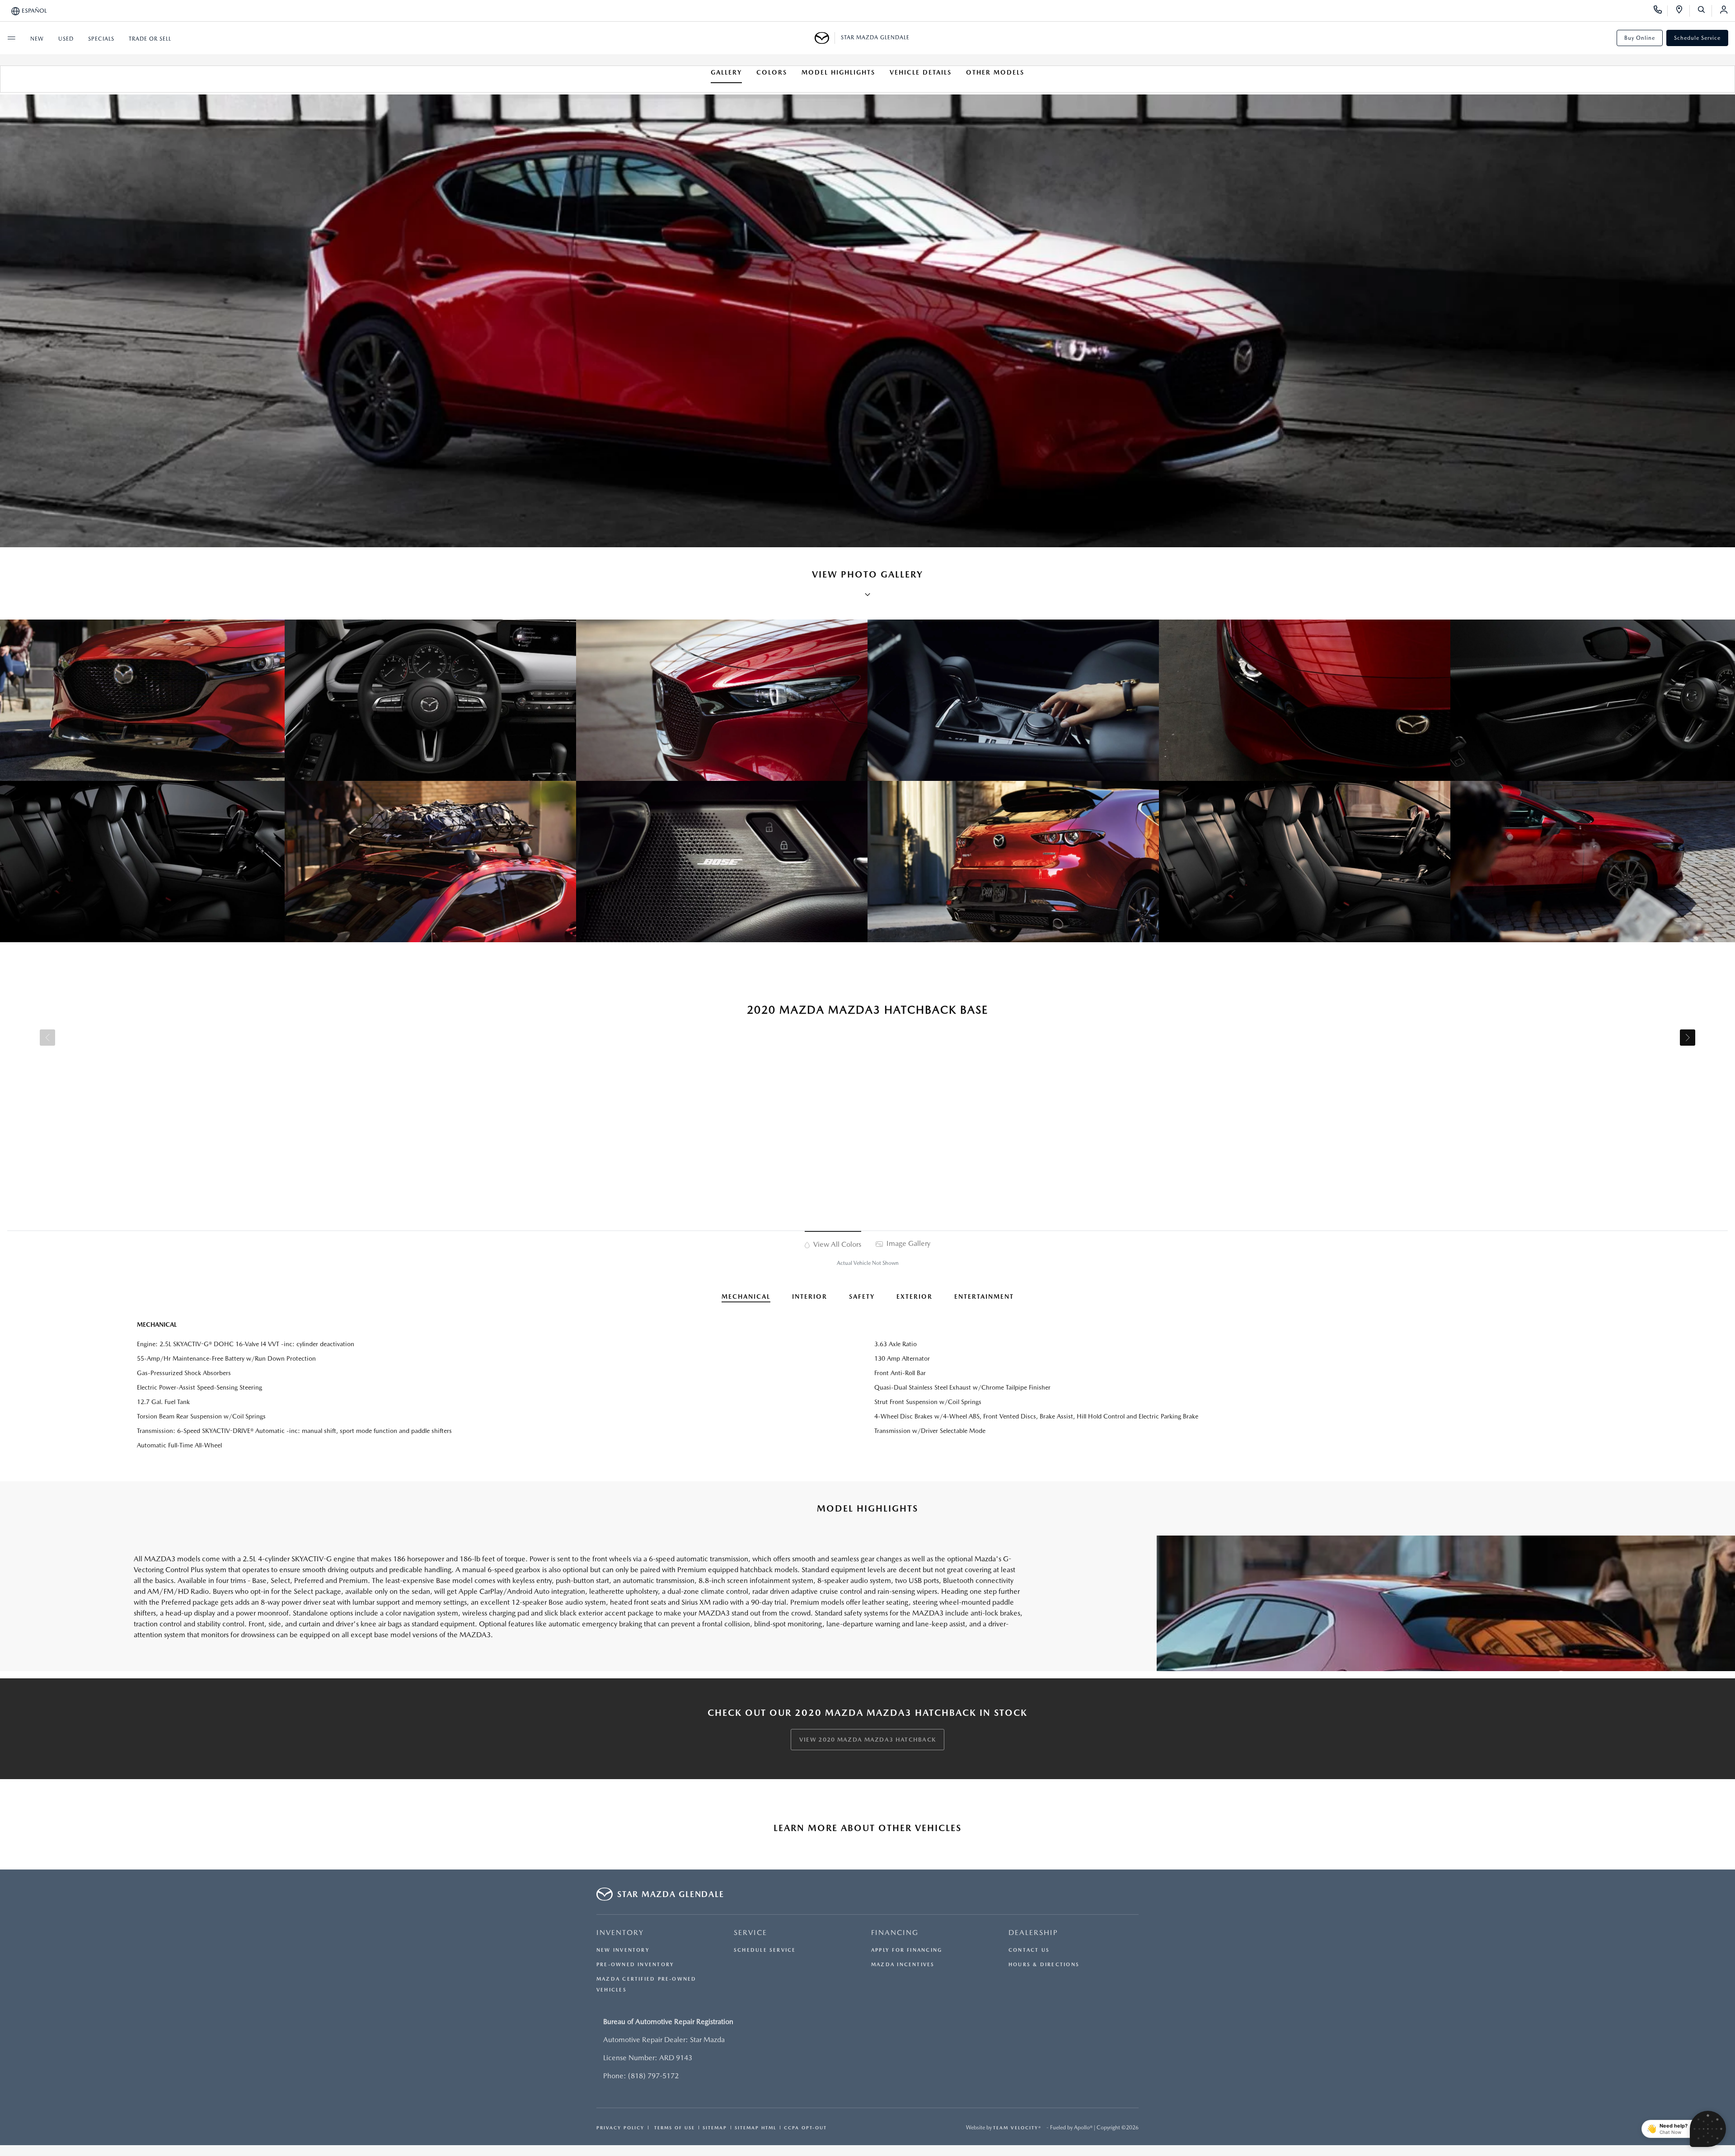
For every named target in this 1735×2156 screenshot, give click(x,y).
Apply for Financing (907, 1950)
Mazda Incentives (903, 1965)
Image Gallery (907, 1243)
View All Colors (836, 1244)
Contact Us (1029, 1950)
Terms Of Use (673, 2128)
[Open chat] (1708, 2129)
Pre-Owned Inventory (635, 1965)
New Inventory (623, 1950)
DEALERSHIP (1033, 1933)
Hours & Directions (1044, 1965)
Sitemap (715, 2128)
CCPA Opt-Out (805, 2128)
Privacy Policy (620, 2128)
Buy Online (1640, 38)
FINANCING (895, 1933)
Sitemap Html (755, 2128)
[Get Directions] (1682, 11)
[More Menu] (11, 38)
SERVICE (750, 1933)
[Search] (1705, 11)
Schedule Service (1697, 38)
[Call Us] (1661, 11)
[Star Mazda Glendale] (825, 38)
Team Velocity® (1017, 2128)
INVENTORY (620, 1933)
